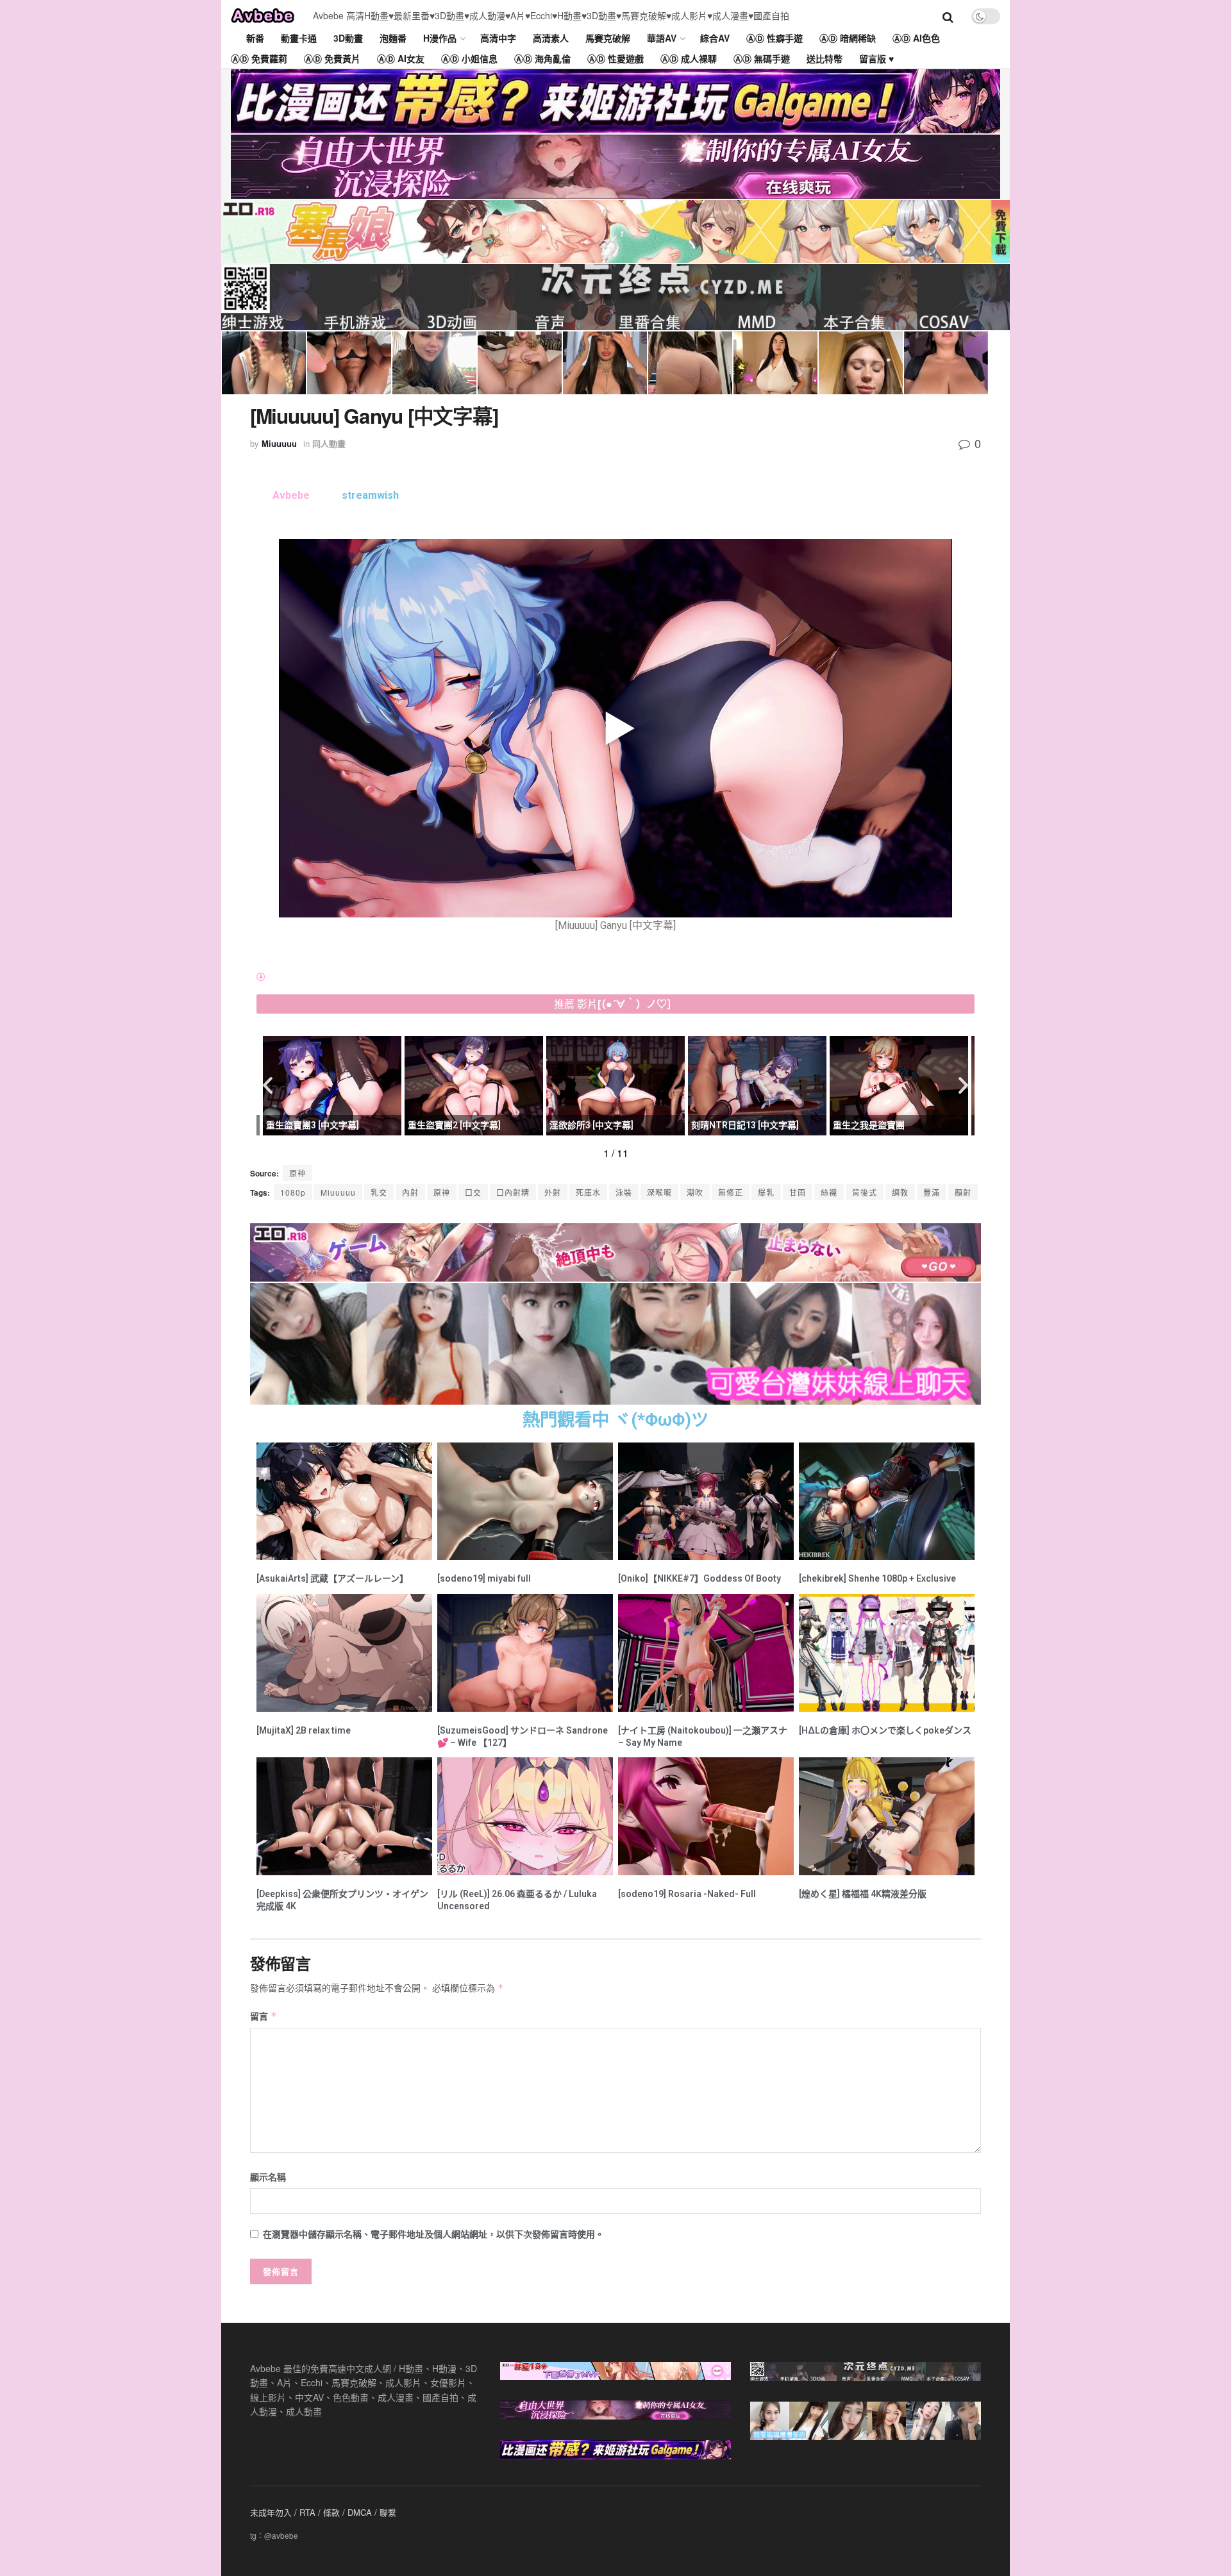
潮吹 (695, 1192)
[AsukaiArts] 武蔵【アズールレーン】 (332, 1578)
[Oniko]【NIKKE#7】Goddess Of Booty (699, 1578)
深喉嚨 (659, 1192)
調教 (900, 1192)
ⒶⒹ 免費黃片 (332, 58)
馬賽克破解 (608, 38)
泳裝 (624, 1192)
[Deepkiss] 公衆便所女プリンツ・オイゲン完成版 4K (342, 1900)
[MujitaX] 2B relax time (304, 1730)
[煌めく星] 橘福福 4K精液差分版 (863, 1894)
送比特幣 (825, 58)
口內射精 (513, 1192)
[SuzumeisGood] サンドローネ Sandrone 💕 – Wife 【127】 (523, 1736)
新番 (255, 38)
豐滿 (932, 1192)
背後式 (865, 1192)
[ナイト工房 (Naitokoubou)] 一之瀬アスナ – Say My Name (703, 1736)
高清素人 (551, 38)
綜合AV (715, 38)
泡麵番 (393, 38)
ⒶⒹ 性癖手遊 (775, 38)
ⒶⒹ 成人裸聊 (689, 58)
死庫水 (588, 1192)
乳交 (379, 1192)
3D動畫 (348, 38)
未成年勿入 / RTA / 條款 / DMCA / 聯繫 (323, 2512)
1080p (293, 1192)
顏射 (963, 1192)
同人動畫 (329, 443)
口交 (473, 1192)
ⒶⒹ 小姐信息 (469, 58)
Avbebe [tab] (291, 495)
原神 (442, 1192)
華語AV (662, 38)
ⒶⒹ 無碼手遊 (762, 58)
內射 (410, 1192)
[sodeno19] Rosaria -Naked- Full (687, 1894)
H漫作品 (440, 38)
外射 (553, 1192)
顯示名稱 (268, 2177)
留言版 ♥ (876, 58)
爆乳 (766, 1192)
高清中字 (498, 38)
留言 (264, 2016)
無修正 (731, 1192)
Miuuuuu (279, 443)
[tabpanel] (615, 737)
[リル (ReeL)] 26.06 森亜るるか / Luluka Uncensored (517, 1900)
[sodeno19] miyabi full (484, 1578)
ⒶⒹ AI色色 (916, 38)
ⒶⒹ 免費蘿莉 (259, 58)
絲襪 (829, 1192)
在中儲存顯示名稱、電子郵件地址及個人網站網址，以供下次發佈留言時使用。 (433, 2234)
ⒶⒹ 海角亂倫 (542, 58)
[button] (268, 1084)
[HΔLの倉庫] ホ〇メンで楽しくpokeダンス (885, 1730)
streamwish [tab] (370, 495)
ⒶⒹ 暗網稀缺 (848, 38)
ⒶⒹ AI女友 (401, 58)
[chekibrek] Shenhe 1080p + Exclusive (877, 1578)
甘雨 (798, 1192)
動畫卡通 (299, 38)
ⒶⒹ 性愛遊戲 (615, 58)
